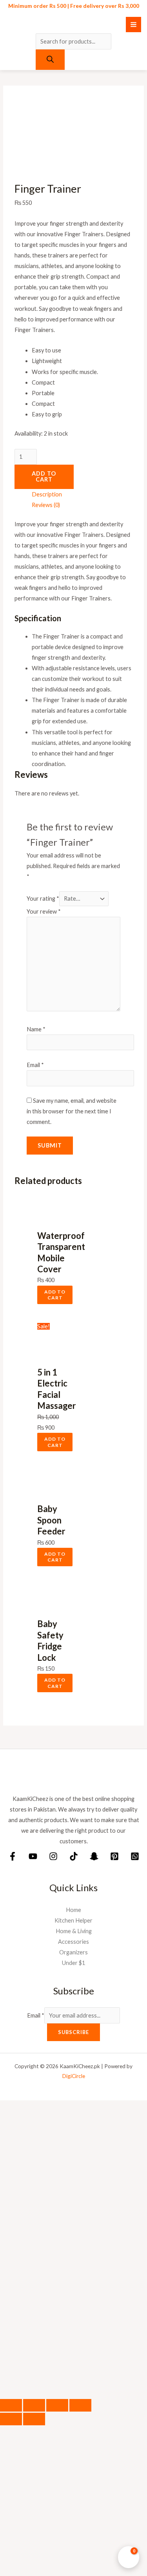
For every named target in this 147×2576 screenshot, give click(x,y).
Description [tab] (47, 494)
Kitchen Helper (73, 1920)
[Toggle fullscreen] (34, 2405)
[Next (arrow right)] (34, 2419)
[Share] (57, 2405)
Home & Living (74, 1931)
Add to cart (44, 476)
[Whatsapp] (135, 1856)
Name (36, 1029)
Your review (44, 911)
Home (73, 1910)
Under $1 (73, 1963)
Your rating (43, 898)
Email (35, 1065)
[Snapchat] (94, 1856)
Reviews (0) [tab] (46, 505)
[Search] (50, 60)
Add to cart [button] (55, 1295)
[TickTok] (74, 1856)
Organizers (73, 1952)
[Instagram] (53, 1856)
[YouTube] (33, 1856)
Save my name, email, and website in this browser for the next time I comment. (72, 1111)
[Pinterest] (114, 1856)
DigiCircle (74, 2076)
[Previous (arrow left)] (11, 2419)
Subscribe (73, 2032)
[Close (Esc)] (80, 2405)
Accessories (73, 1942)
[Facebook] (13, 1856)
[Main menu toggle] (133, 25)
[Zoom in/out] (11, 2405)
